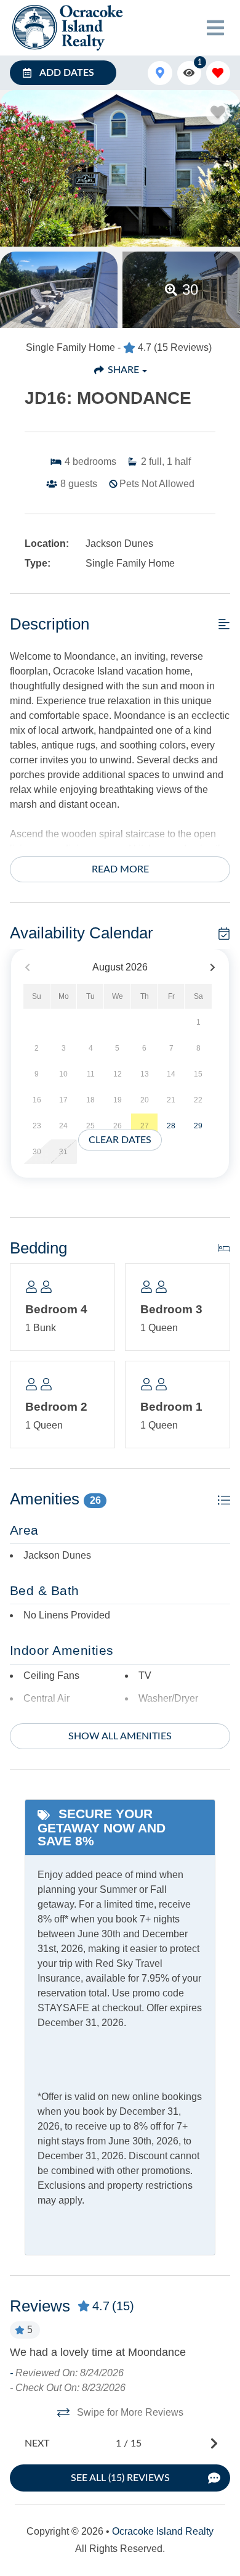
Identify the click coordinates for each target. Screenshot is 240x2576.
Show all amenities (120, 1736)
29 (198, 1126)
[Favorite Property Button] (218, 112)
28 (171, 1126)
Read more (120, 869)
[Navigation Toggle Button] (215, 28)
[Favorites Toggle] (218, 73)
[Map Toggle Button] (160, 73)
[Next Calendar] (213, 968)
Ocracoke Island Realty (163, 2531)
